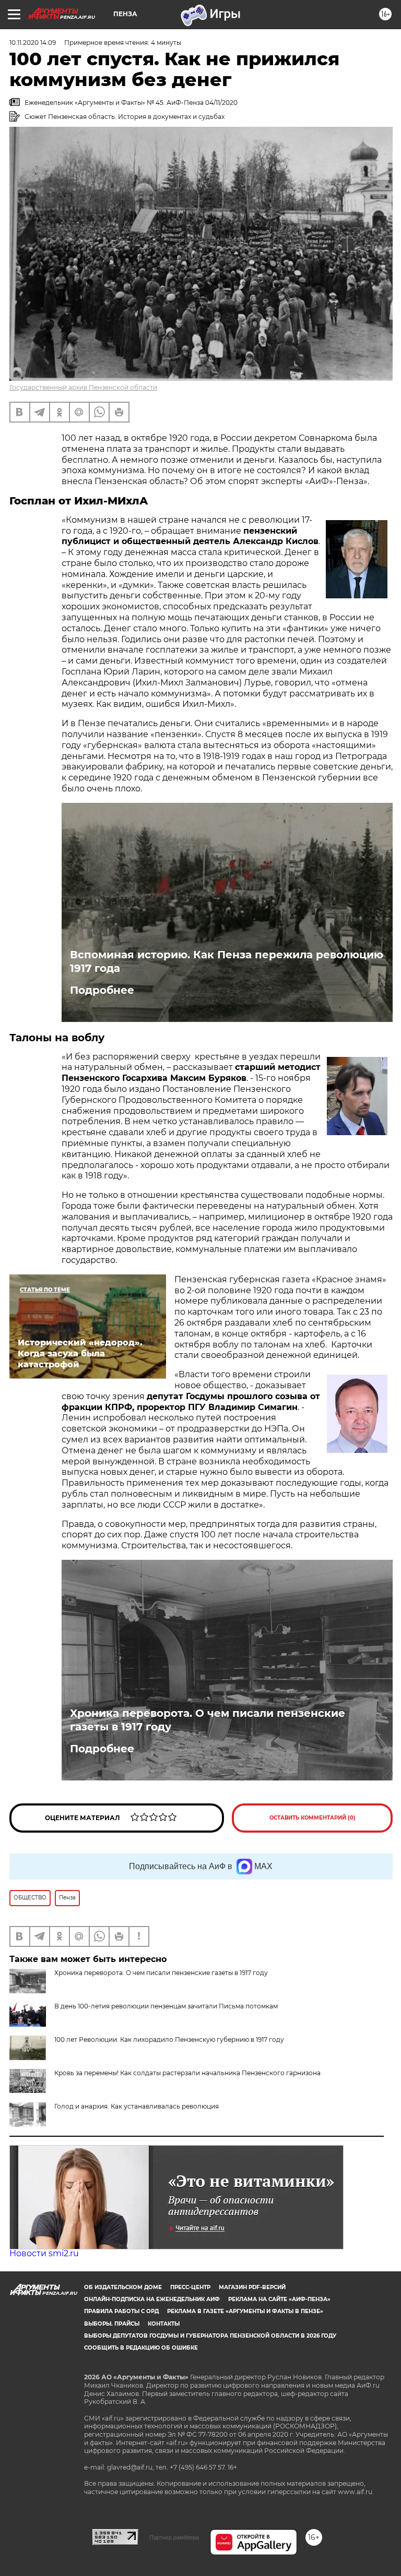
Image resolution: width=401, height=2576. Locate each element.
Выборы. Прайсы (112, 2324)
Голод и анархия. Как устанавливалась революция (137, 2106)
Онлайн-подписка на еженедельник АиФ (152, 2299)
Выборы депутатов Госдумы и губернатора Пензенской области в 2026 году (210, 2336)
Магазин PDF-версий (252, 2287)
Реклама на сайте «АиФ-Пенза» (279, 2299)
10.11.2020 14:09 (33, 43)
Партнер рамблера (174, 2537)
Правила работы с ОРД (121, 2311)
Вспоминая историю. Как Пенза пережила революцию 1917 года (227, 961)
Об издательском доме (123, 2287)
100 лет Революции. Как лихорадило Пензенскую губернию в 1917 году (169, 2039)
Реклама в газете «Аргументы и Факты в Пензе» (245, 2311)
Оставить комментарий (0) (312, 1818)
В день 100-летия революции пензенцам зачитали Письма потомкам (166, 2006)
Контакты (164, 2324)
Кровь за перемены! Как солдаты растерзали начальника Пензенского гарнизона (187, 2073)
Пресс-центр (190, 2287)
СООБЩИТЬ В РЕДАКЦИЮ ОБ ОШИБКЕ (141, 2348)
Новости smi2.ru (44, 2253)
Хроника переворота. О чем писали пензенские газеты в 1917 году (208, 1720)
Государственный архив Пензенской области (83, 387)
